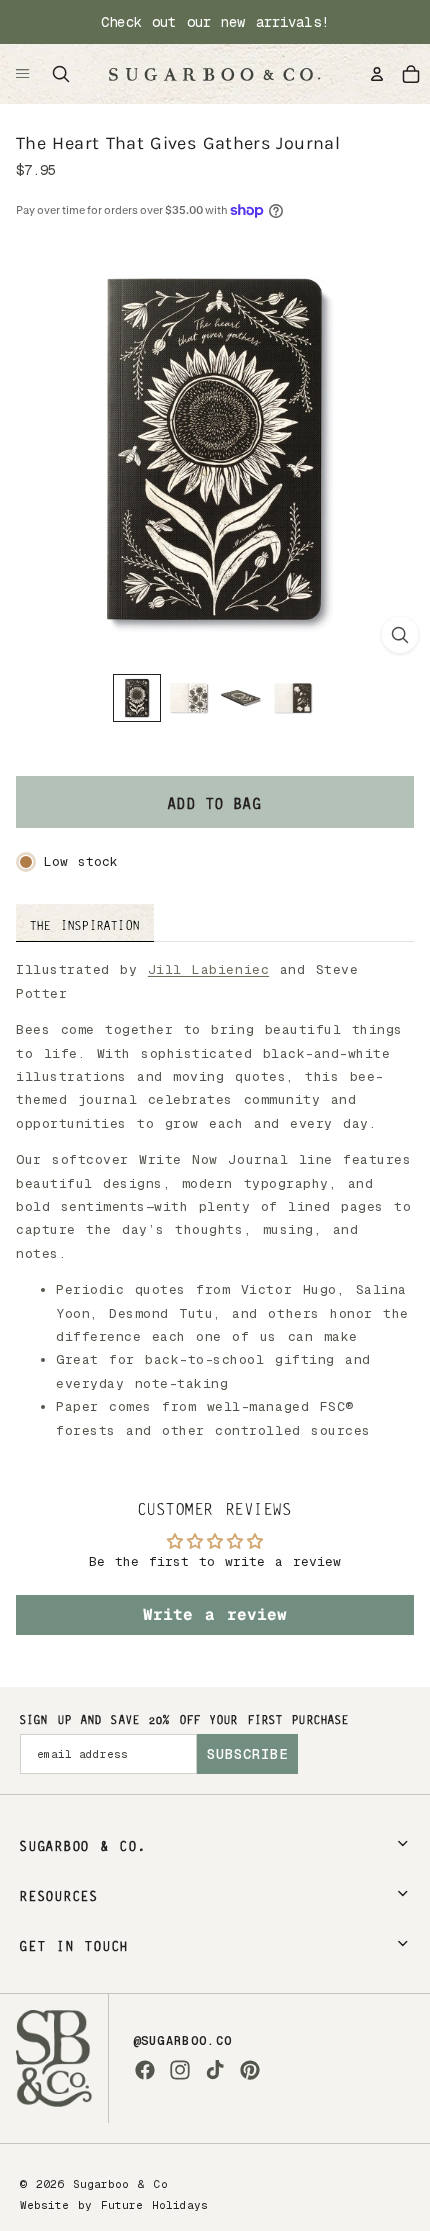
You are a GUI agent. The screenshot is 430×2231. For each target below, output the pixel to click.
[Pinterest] (250, 2070)
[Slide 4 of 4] (293, 698)
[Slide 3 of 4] (241, 698)
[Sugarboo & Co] (214, 74)
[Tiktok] (215, 2070)
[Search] (61, 74)
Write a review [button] (215, 1614)
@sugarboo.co (183, 2041)
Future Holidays (154, 2205)
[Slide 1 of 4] (137, 698)
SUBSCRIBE (247, 1754)
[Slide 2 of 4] (189, 698)
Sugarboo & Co (120, 2184)
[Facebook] (145, 2070)
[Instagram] (180, 2070)
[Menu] (23, 74)
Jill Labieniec (208, 969)
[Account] (377, 74)
